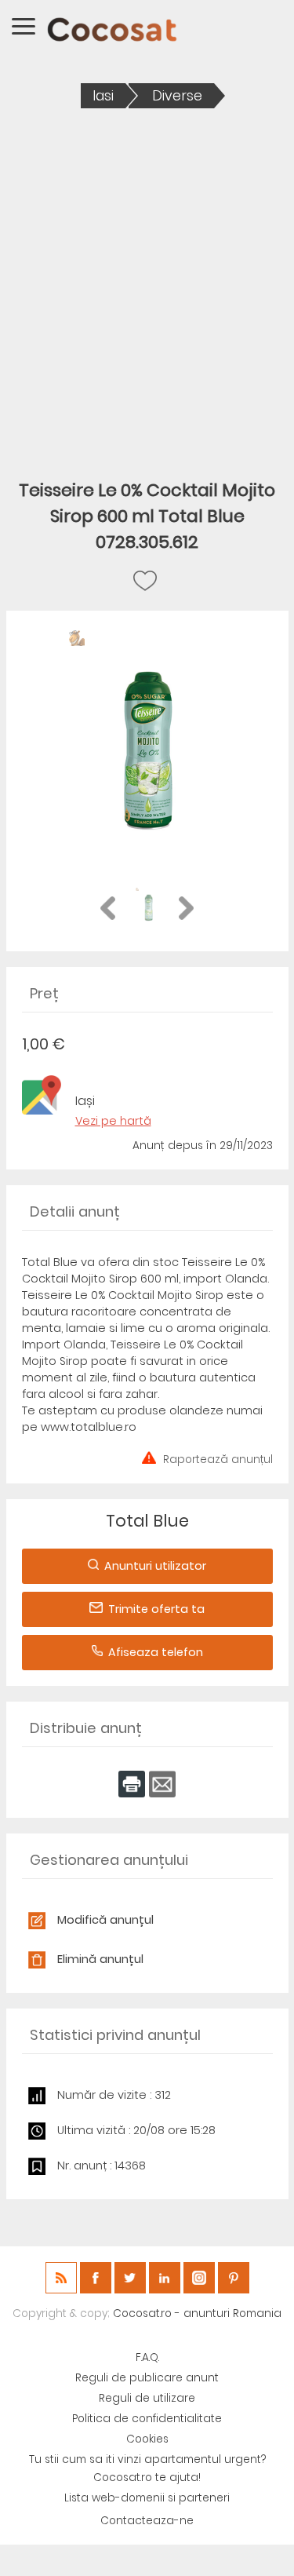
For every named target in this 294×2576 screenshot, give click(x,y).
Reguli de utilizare (147, 2398)
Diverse (177, 96)
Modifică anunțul (105, 1920)
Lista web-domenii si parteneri (147, 2498)
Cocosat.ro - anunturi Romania (197, 2313)
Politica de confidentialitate (147, 2419)
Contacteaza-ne (147, 2521)
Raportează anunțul (218, 1458)
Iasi (103, 96)
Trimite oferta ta (156, 1609)
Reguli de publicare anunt (147, 2378)
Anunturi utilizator (155, 1566)
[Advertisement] (147, 283)
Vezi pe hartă (113, 1121)
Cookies (147, 2439)
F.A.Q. (147, 2357)
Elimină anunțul (100, 1959)
